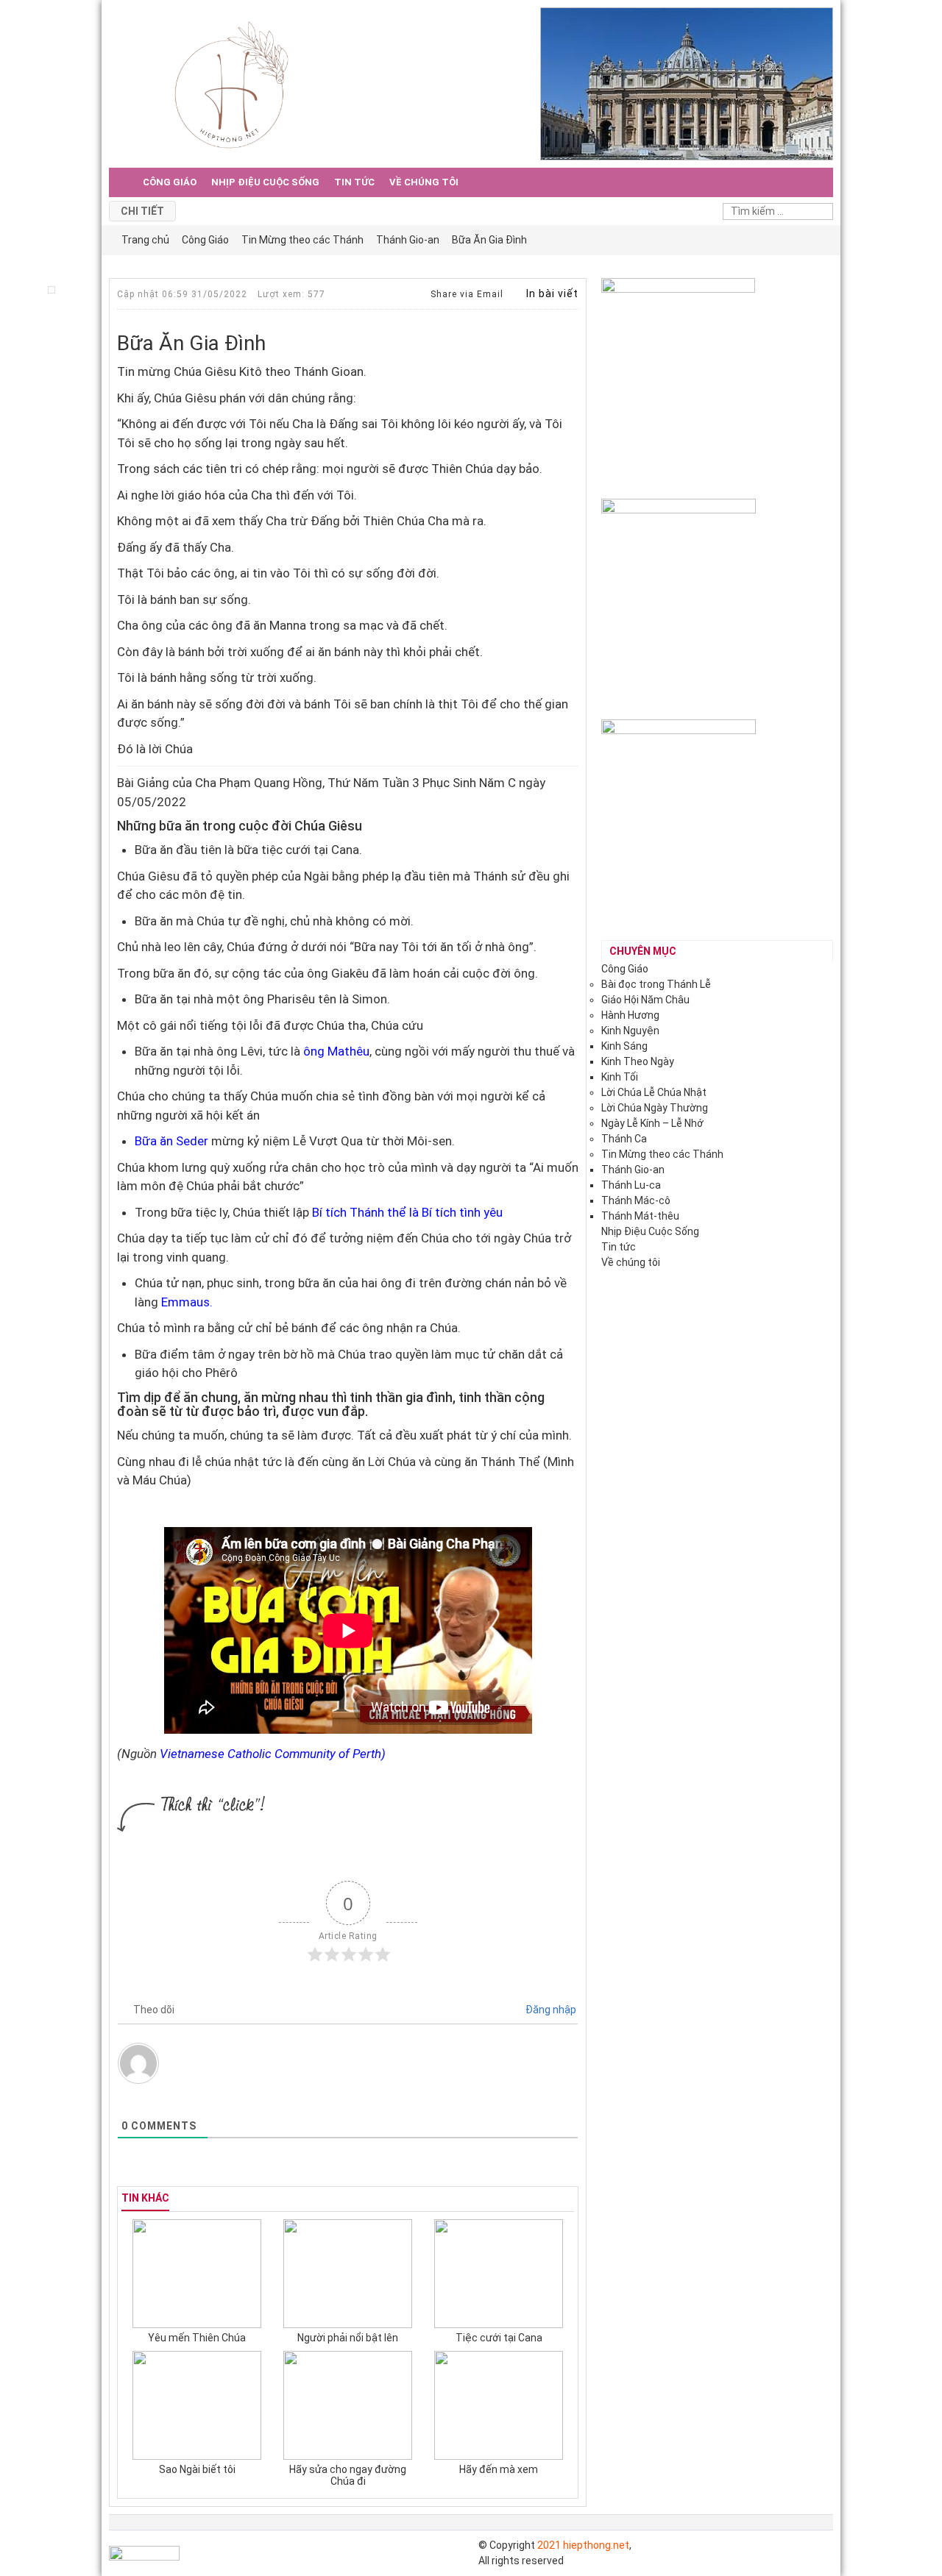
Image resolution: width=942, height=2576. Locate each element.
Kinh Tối (620, 1077)
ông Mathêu (336, 1051)
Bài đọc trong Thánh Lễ (656, 984)
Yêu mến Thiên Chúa (197, 2338)
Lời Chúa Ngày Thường (655, 1108)
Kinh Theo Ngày (638, 1061)
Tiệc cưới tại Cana (499, 2338)
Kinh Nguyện (630, 1031)
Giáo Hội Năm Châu (645, 1000)
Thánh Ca (624, 1139)
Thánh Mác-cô (636, 1200)
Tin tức (354, 182)
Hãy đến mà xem (499, 2469)
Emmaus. (185, 1302)
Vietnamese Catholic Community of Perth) (273, 1754)
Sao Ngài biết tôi (197, 2469)
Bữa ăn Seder (171, 1141)
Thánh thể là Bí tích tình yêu (426, 1212)
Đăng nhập (550, 2010)
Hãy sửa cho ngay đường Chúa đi (348, 2475)
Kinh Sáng (624, 1046)
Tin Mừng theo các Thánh (662, 1154)
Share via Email (465, 294)
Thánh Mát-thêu (640, 1216)
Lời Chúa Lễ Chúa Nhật (654, 1092)
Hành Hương (630, 1015)
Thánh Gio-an (633, 1170)
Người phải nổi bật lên (348, 2338)
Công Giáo (170, 182)
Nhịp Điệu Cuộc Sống (265, 182)
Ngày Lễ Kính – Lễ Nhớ (652, 1123)
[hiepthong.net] (231, 83)
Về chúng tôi (424, 182)
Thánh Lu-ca (631, 1185)
